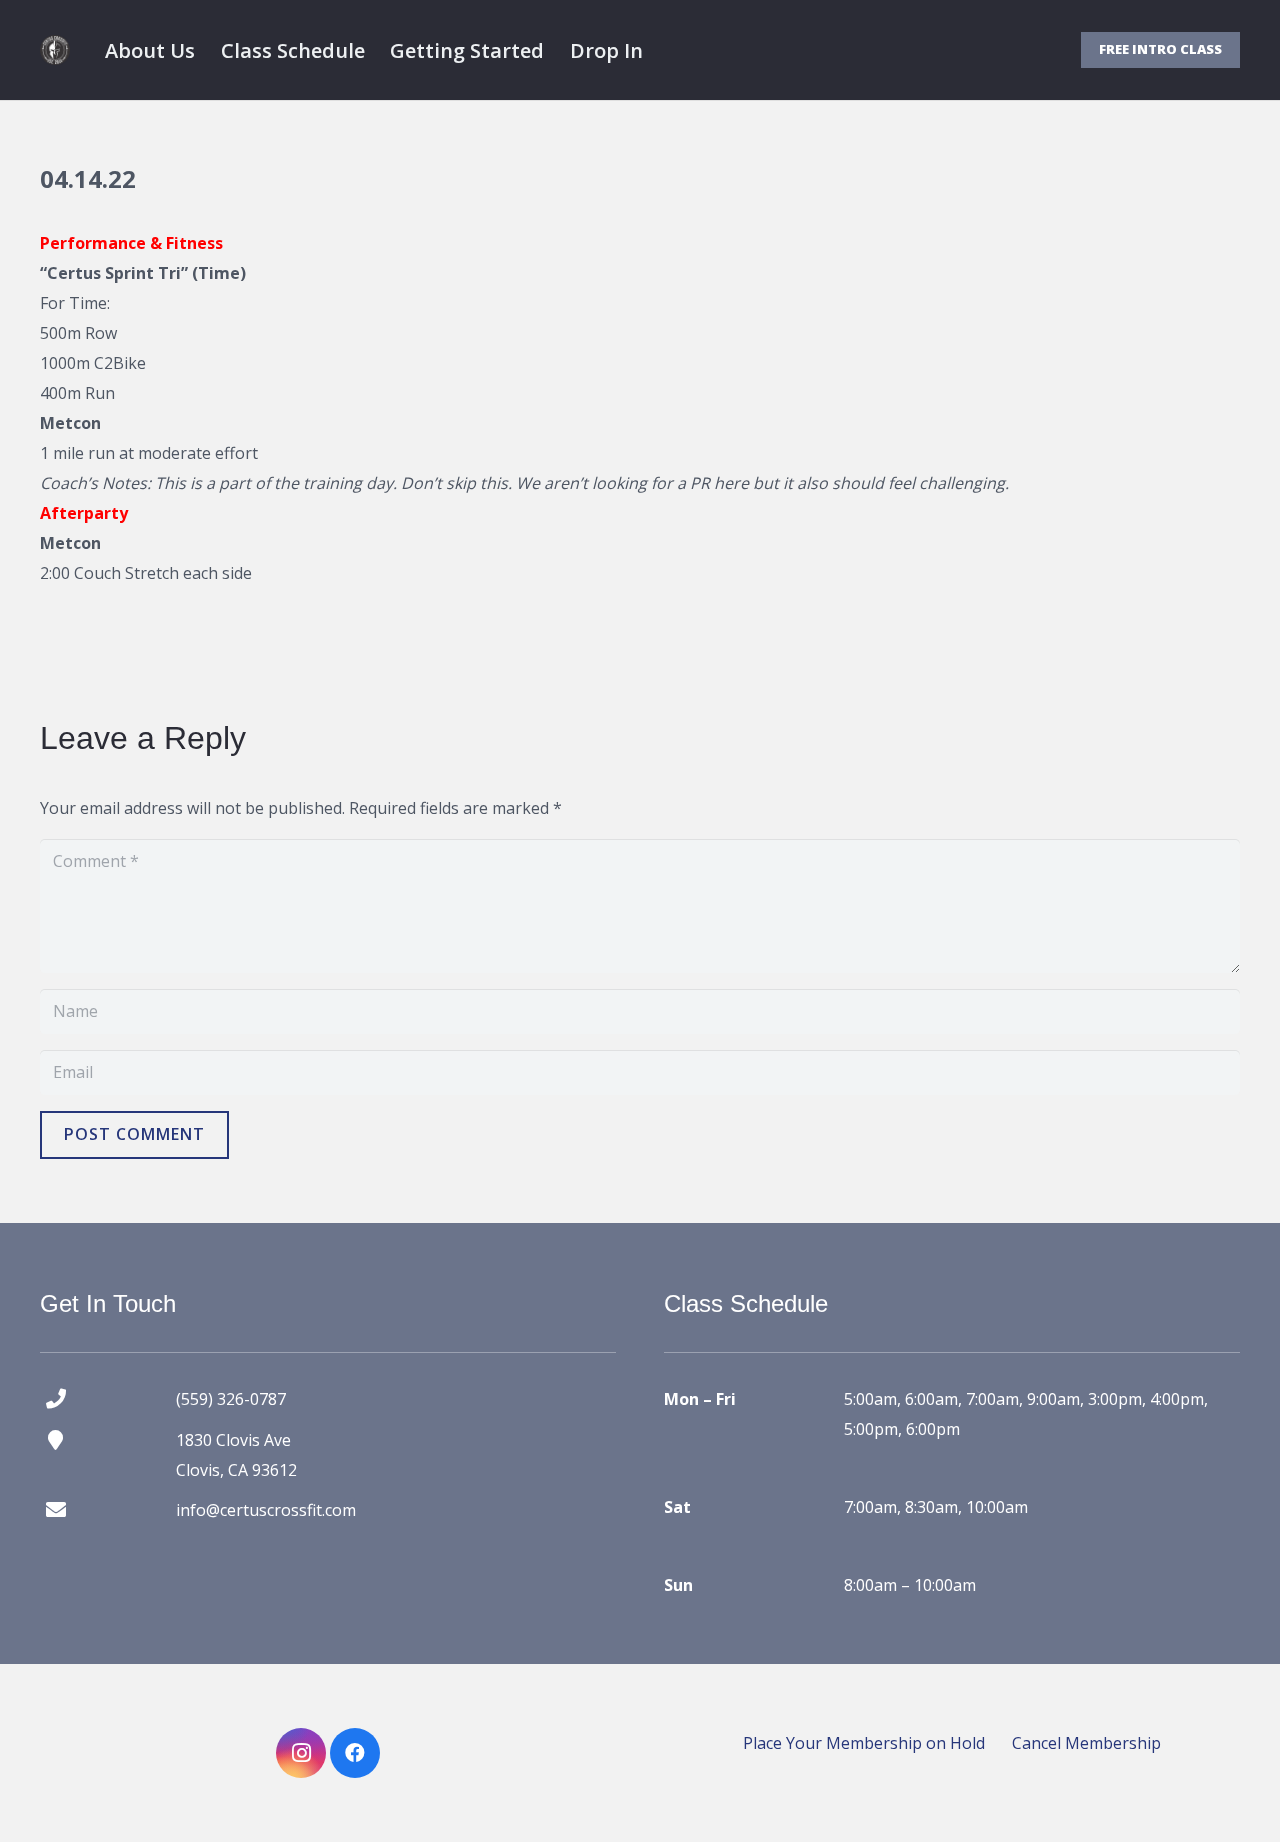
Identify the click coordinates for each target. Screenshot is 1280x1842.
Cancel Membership (1086, 1743)
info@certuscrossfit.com (266, 1510)
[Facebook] (355, 1753)
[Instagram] (301, 1753)
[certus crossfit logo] (55, 50)
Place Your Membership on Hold (864, 1743)
